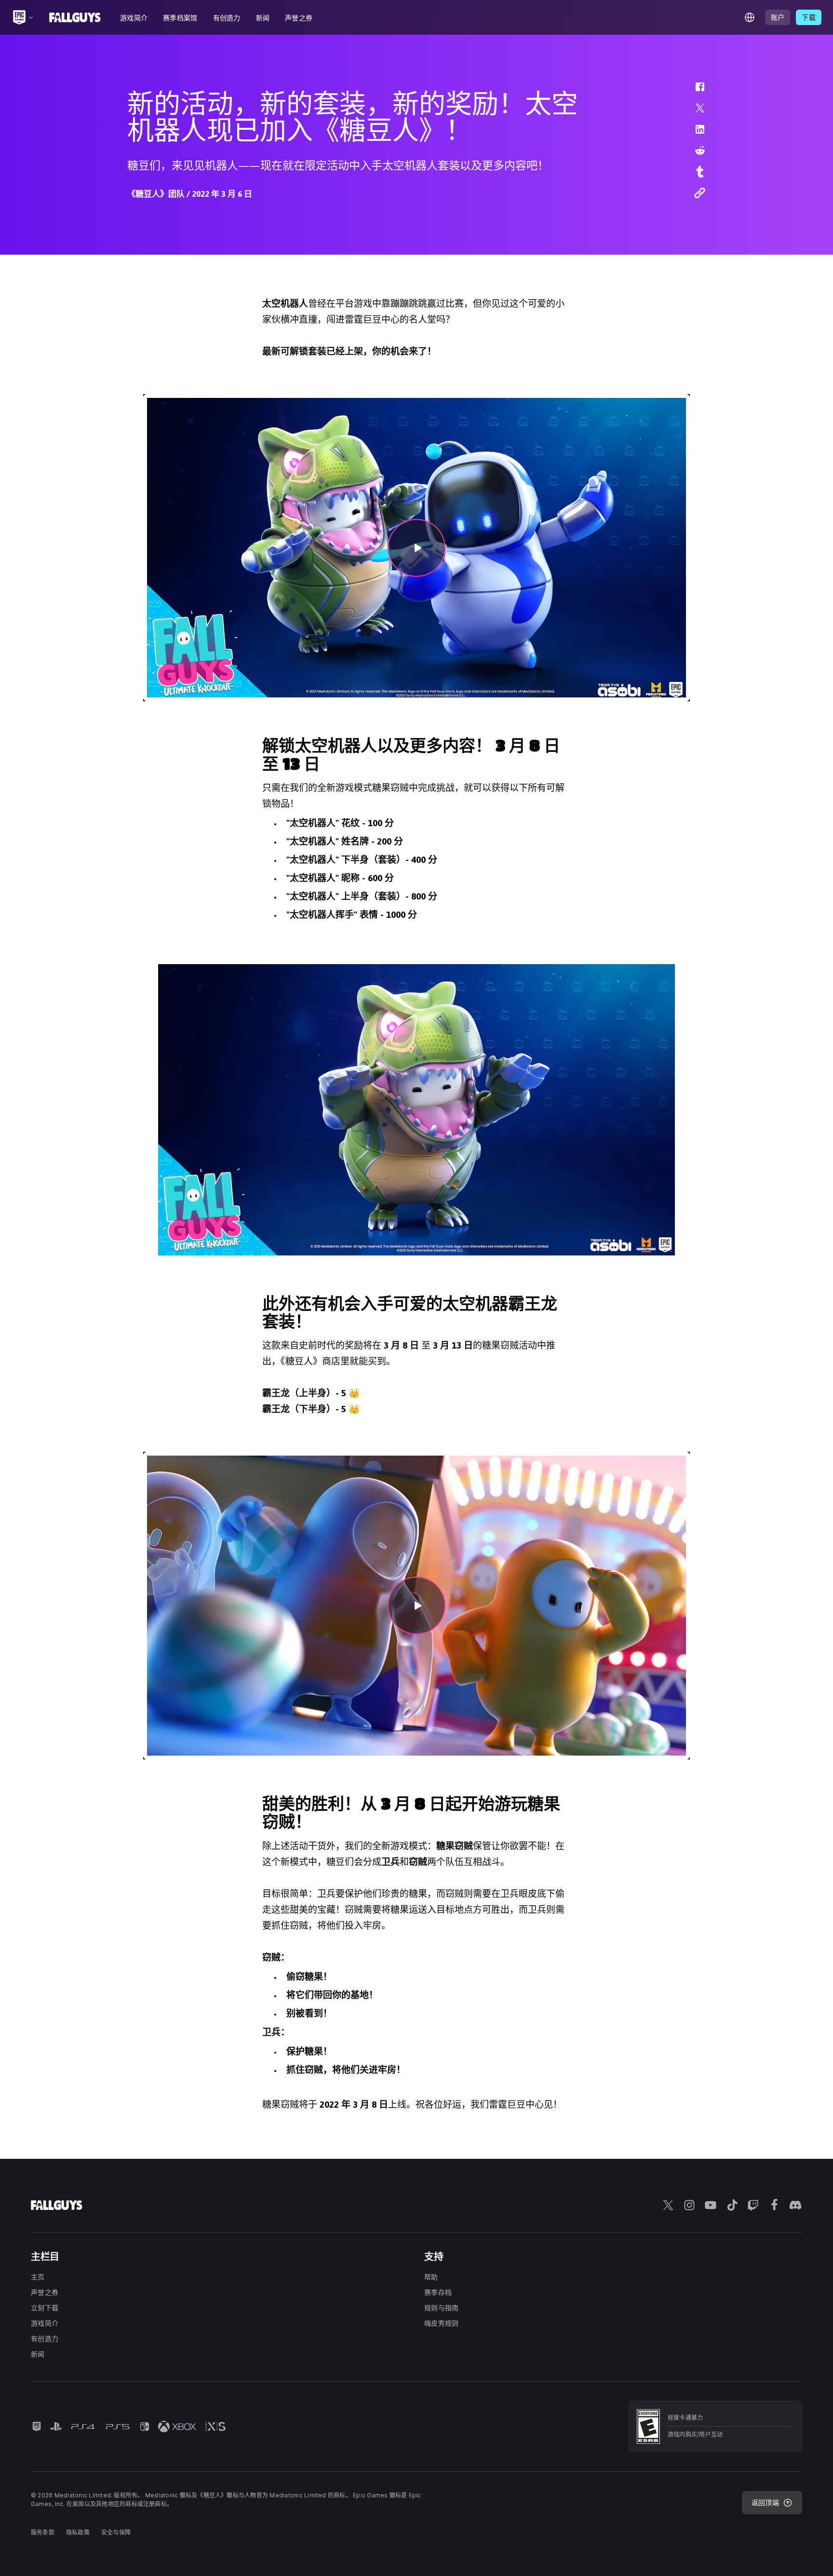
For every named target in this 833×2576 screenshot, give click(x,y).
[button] (694, 92)
